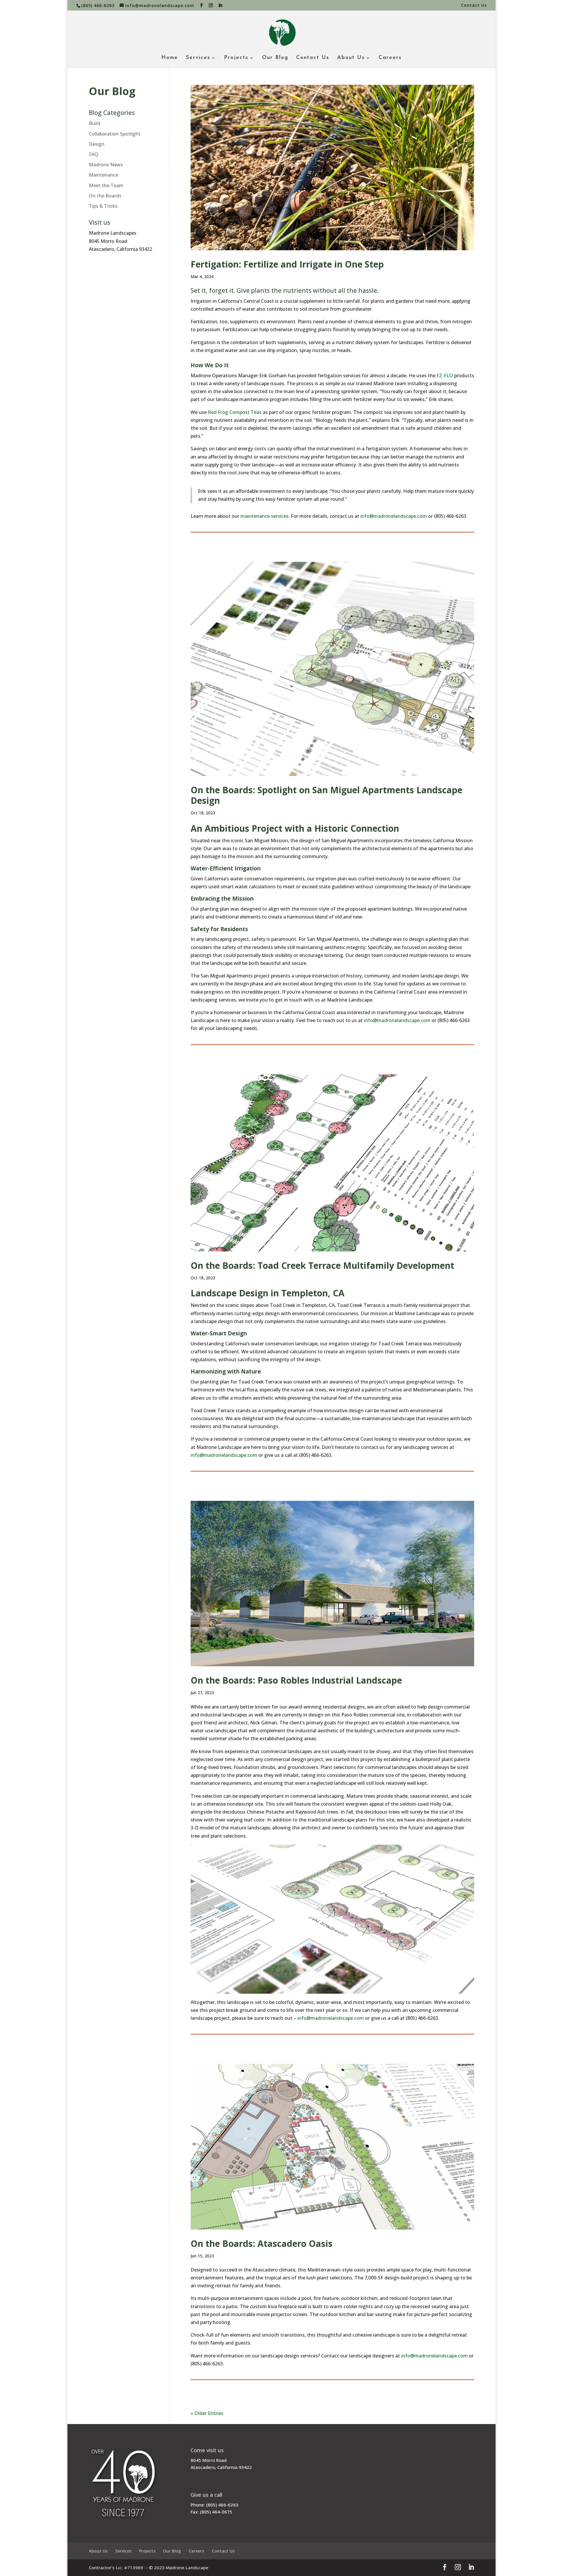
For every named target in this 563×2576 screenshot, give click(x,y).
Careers (390, 58)
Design (97, 144)
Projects (236, 58)
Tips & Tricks (103, 206)
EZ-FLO (445, 376)
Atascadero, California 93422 (221, 2467)
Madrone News (106, 165)
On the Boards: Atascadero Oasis (262, 2243)
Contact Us (474, 6)
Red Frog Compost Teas (234, 412)
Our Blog (275, 58)
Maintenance (104, 175)
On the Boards (105, 196)
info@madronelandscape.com (394, 516)
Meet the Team (106, 185)
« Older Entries (207, 2413)
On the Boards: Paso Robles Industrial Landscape (296, 1680)
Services (198, 58)
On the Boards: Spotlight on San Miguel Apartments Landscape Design (327, 795)
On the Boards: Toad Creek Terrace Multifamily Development (322, 1265)
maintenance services (264, 516)
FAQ (94, 154)
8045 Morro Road (209, 2460)
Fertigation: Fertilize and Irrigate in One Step (287, 264)
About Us (351, 58)
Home (170, 58)
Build (95, 123)
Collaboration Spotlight (115, 134)
